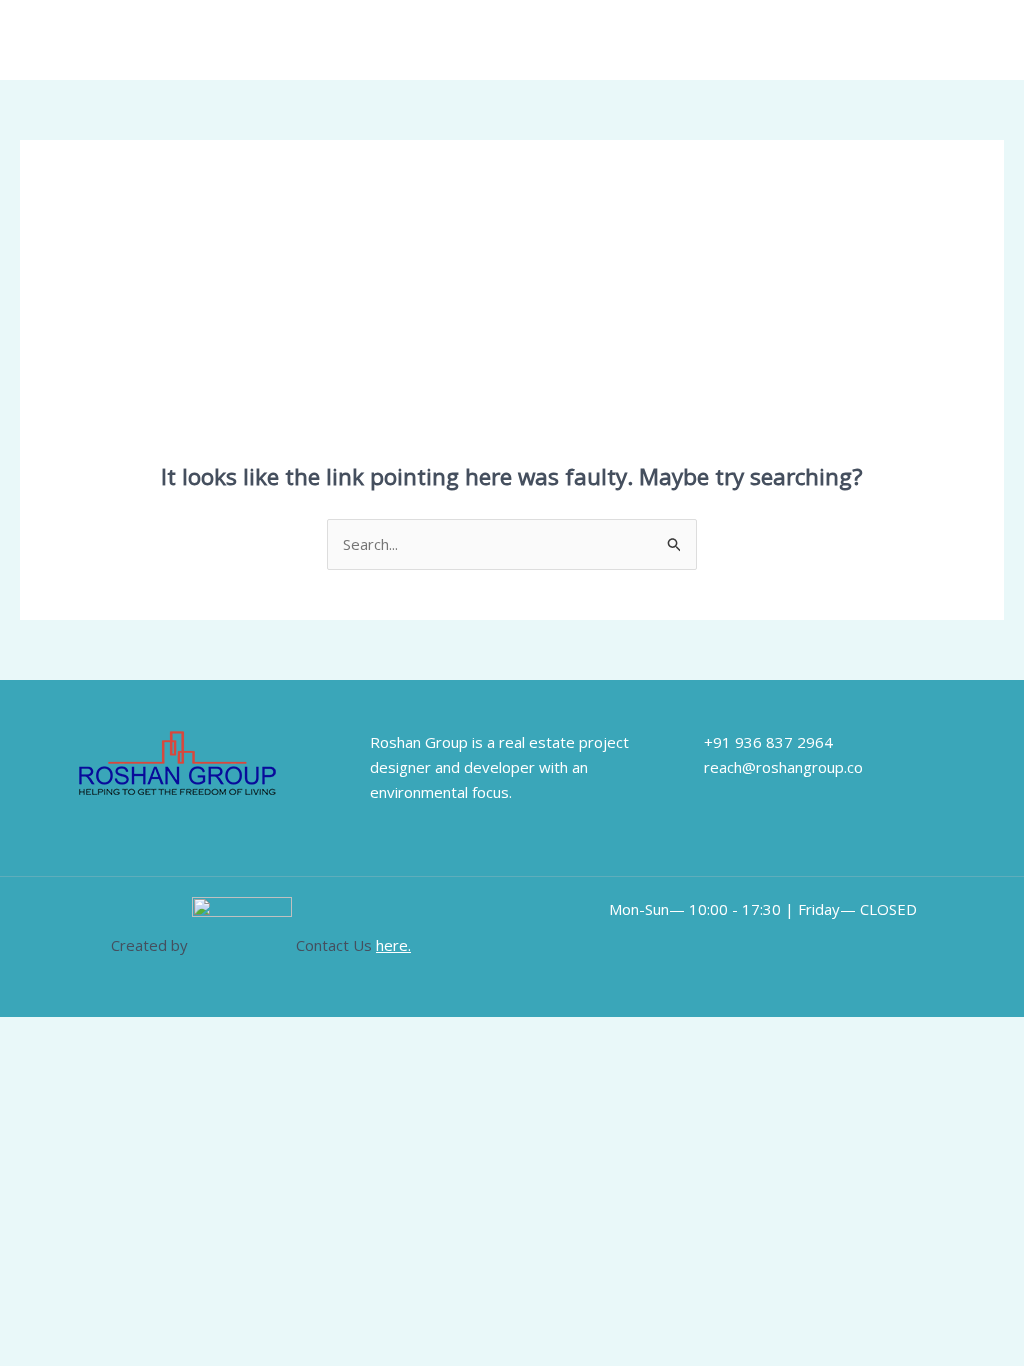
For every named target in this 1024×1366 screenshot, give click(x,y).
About (647, 40)
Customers (736, 40)
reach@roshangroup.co (783, 767)
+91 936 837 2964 (768, 742)
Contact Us (931, 40)
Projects (833, 40)
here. (393, 945)
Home (575, 40)
